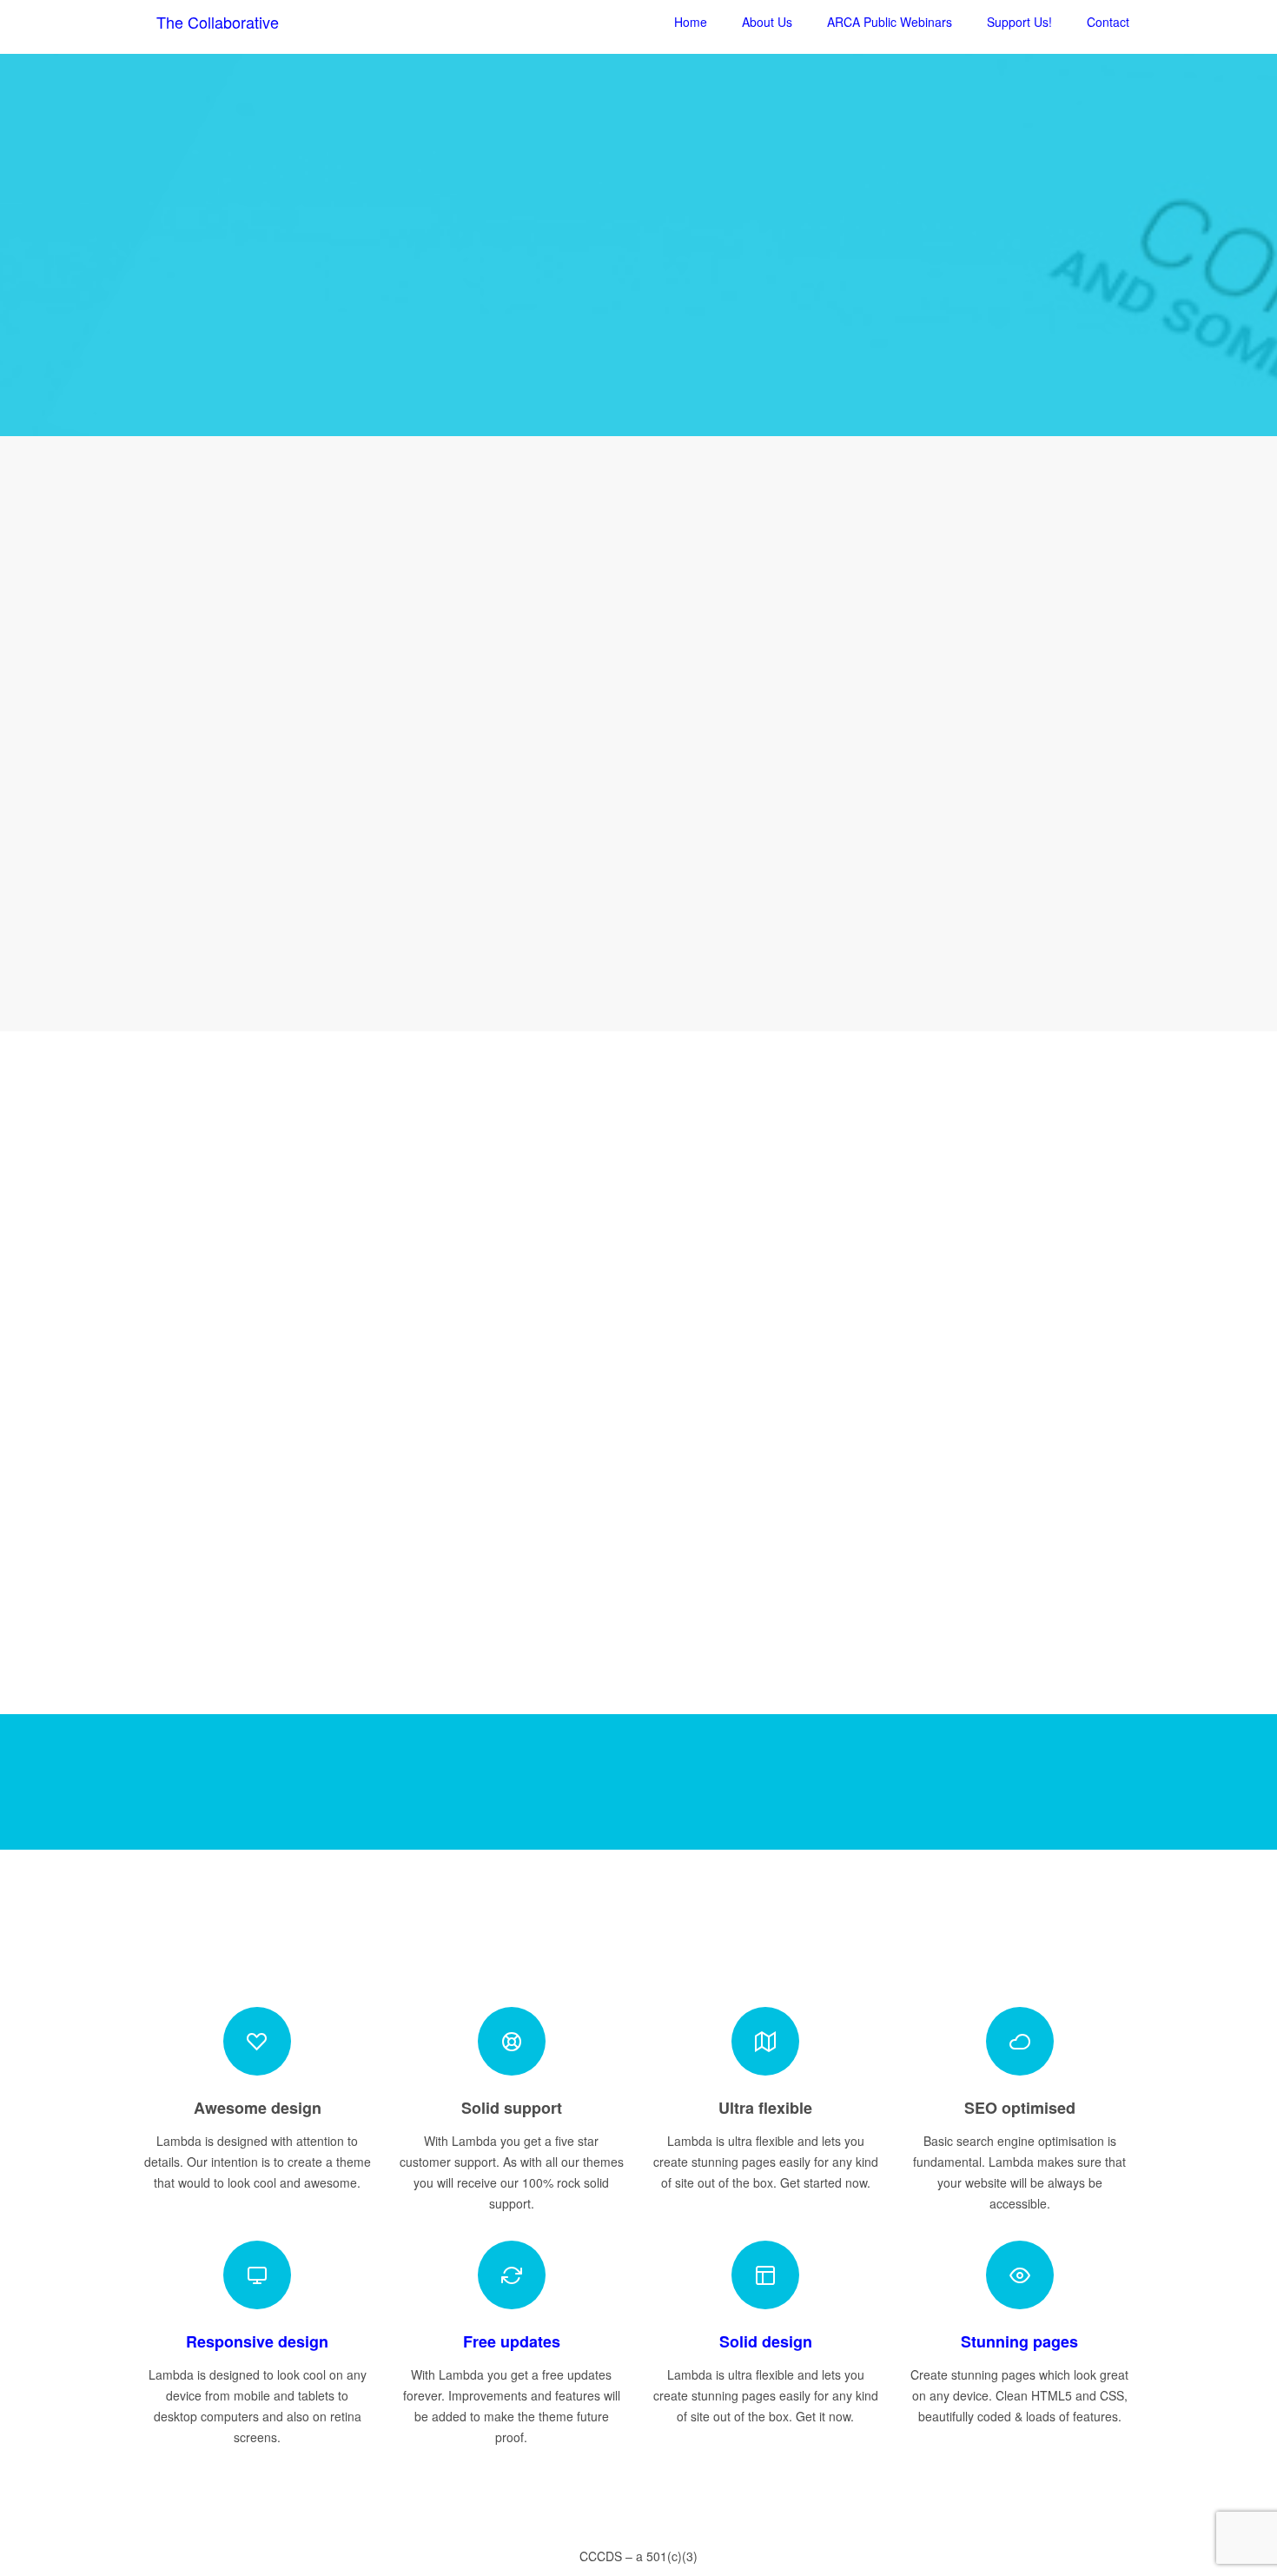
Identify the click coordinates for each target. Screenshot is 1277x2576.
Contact (1108, 22)
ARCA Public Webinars (890, 22)
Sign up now (639, 348)
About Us (767, 22)
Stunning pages (1019, 2341)
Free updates (512, 2341)
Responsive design (257, 2341)
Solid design (766, 2341)
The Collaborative (218, 22)
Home (691, 22)
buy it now (978, 1782)
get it (258, 852)
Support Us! (1019, 22)
